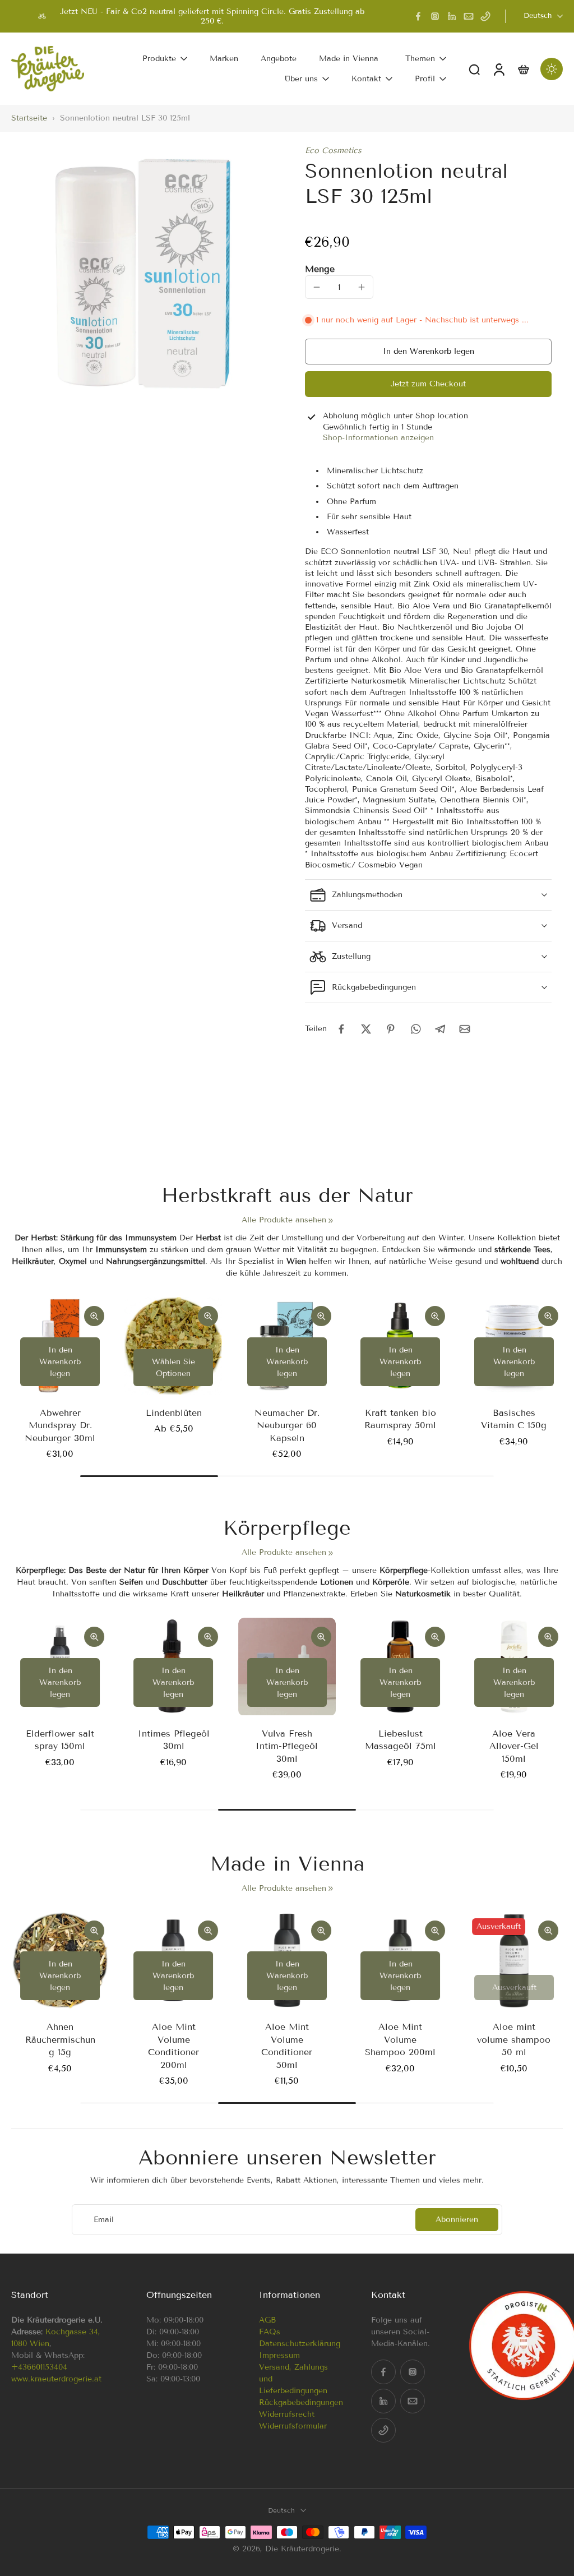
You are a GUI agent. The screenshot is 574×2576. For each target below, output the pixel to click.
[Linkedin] (452, 16)
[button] (428, 352)
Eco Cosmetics (333, 151)
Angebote (279, 59)
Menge (320, 269)
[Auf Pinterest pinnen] (391, 1029)
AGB (267, 2320)
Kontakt (366, 79)
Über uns (301, 79)
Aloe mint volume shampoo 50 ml (514, 2039)
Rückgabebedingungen (301, 2402)
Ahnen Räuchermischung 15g (60, 2039)
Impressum (279, 2355)
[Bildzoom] (140, 274)
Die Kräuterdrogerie (302, 2548)
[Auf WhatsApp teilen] (415, 1029)
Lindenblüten (174, 1413)
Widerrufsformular (293, 2426)
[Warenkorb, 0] (524, 69)
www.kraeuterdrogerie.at (56, 2379)
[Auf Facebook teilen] (341, 1029)
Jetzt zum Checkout (428, 384)
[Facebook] (418, 16)
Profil (425, 79)
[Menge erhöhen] (362, 287)
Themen (420, 59)
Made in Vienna (349, 59)
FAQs (270, 2332)
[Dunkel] (552, 69)
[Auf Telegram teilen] (440, 1029)
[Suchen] (474, 69)
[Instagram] (435, 16)
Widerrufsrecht (287, 2414)
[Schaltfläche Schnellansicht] (94, 1316)
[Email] (469, 16)
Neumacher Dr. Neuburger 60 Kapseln (287, 1425)
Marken (224, 59)
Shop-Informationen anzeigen (378, 438)
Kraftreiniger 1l (474, 1734)
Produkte (159, 59)
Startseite (29, 118)
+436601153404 (39, 2367)
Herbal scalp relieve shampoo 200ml (134, 1746)
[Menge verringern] (317, 287)
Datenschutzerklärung (300, 2344)
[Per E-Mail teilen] (465, 1029)
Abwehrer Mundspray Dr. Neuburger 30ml (60, 1425)
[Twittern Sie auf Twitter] (366, 1029)
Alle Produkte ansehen (284, 1220)
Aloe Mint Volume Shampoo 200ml (400, 2039)
